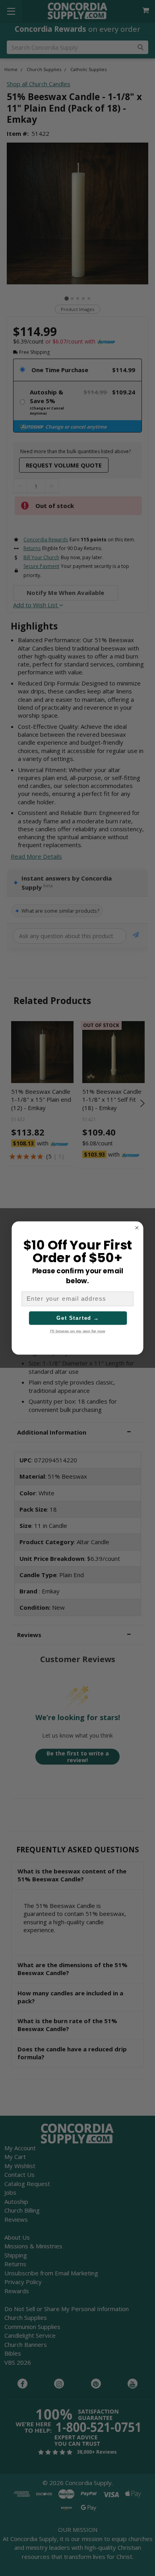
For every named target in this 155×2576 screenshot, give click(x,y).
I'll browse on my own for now (77, 1331)
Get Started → (78, 1318)
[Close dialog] (137, 1228)
